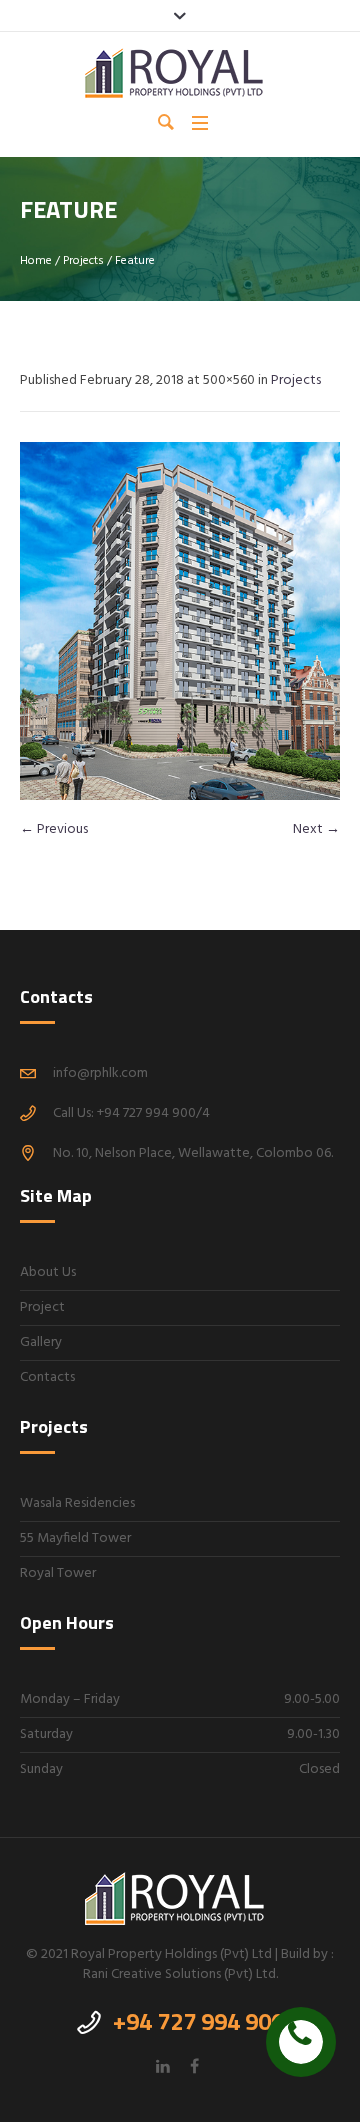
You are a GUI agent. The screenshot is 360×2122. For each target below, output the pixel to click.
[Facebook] (194, 2066)
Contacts (47, 1377)
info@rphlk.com (100, 1073)
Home (36, 261)
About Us (48, 1272)
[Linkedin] (163, 2066)
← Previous (54, 829)
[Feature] (180, 621)
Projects (83, 261)
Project (42, 1307)
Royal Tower (58, 1573)
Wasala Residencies (77, 1503)
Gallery (41, 1342)
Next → (316, 829)
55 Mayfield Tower (75, 1538)
